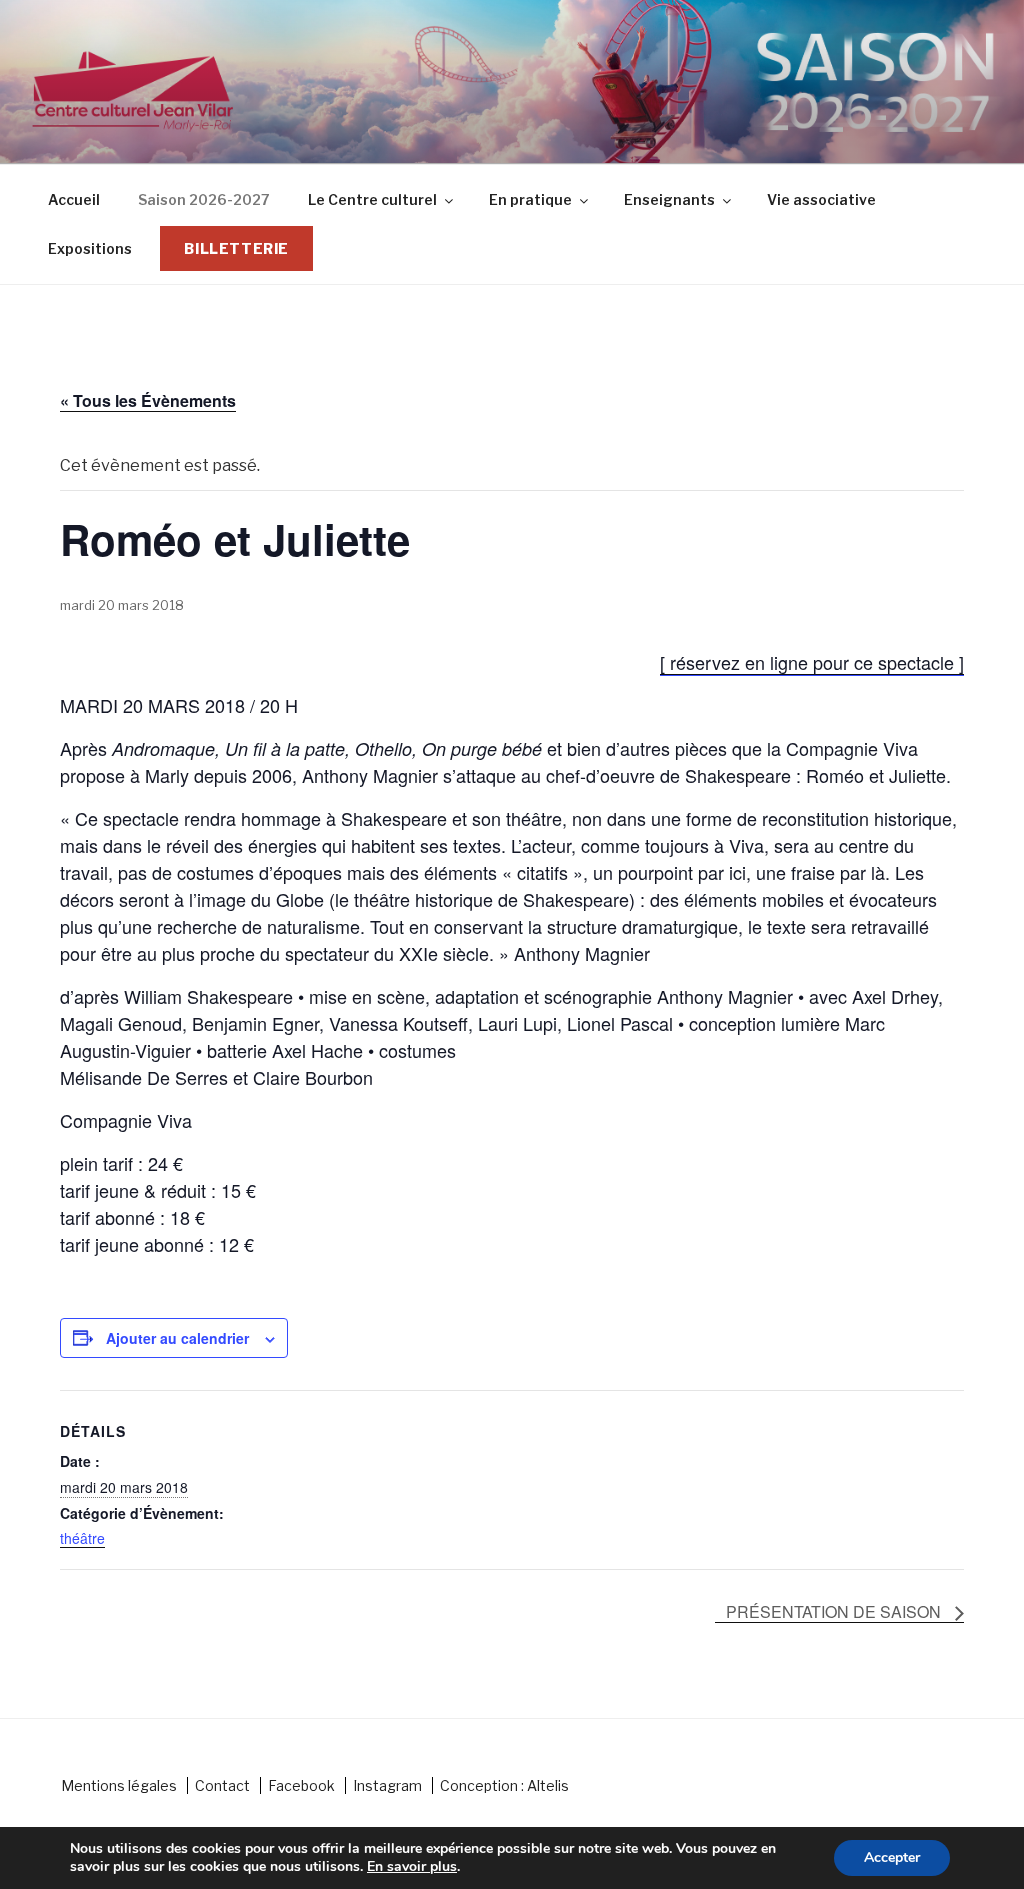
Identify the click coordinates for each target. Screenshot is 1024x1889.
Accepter (892, 1857)
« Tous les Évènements (148, 400)
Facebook (301, 1785)
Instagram (387, 1785)
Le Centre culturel (372, 199)
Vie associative (821, 199)
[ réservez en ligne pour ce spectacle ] (812, 662)
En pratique (530, 199)
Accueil (74, 199)
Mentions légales (119, 1785)
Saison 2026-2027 (204, 199)
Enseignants (669, 199)
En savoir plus (412, 1867)
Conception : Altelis (504, 1785)
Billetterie (236, 248)
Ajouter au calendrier (177, 1338)
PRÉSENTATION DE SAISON (835, 1611)
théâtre (82, 1538)
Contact (222, 1785)
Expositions (90, 248)
